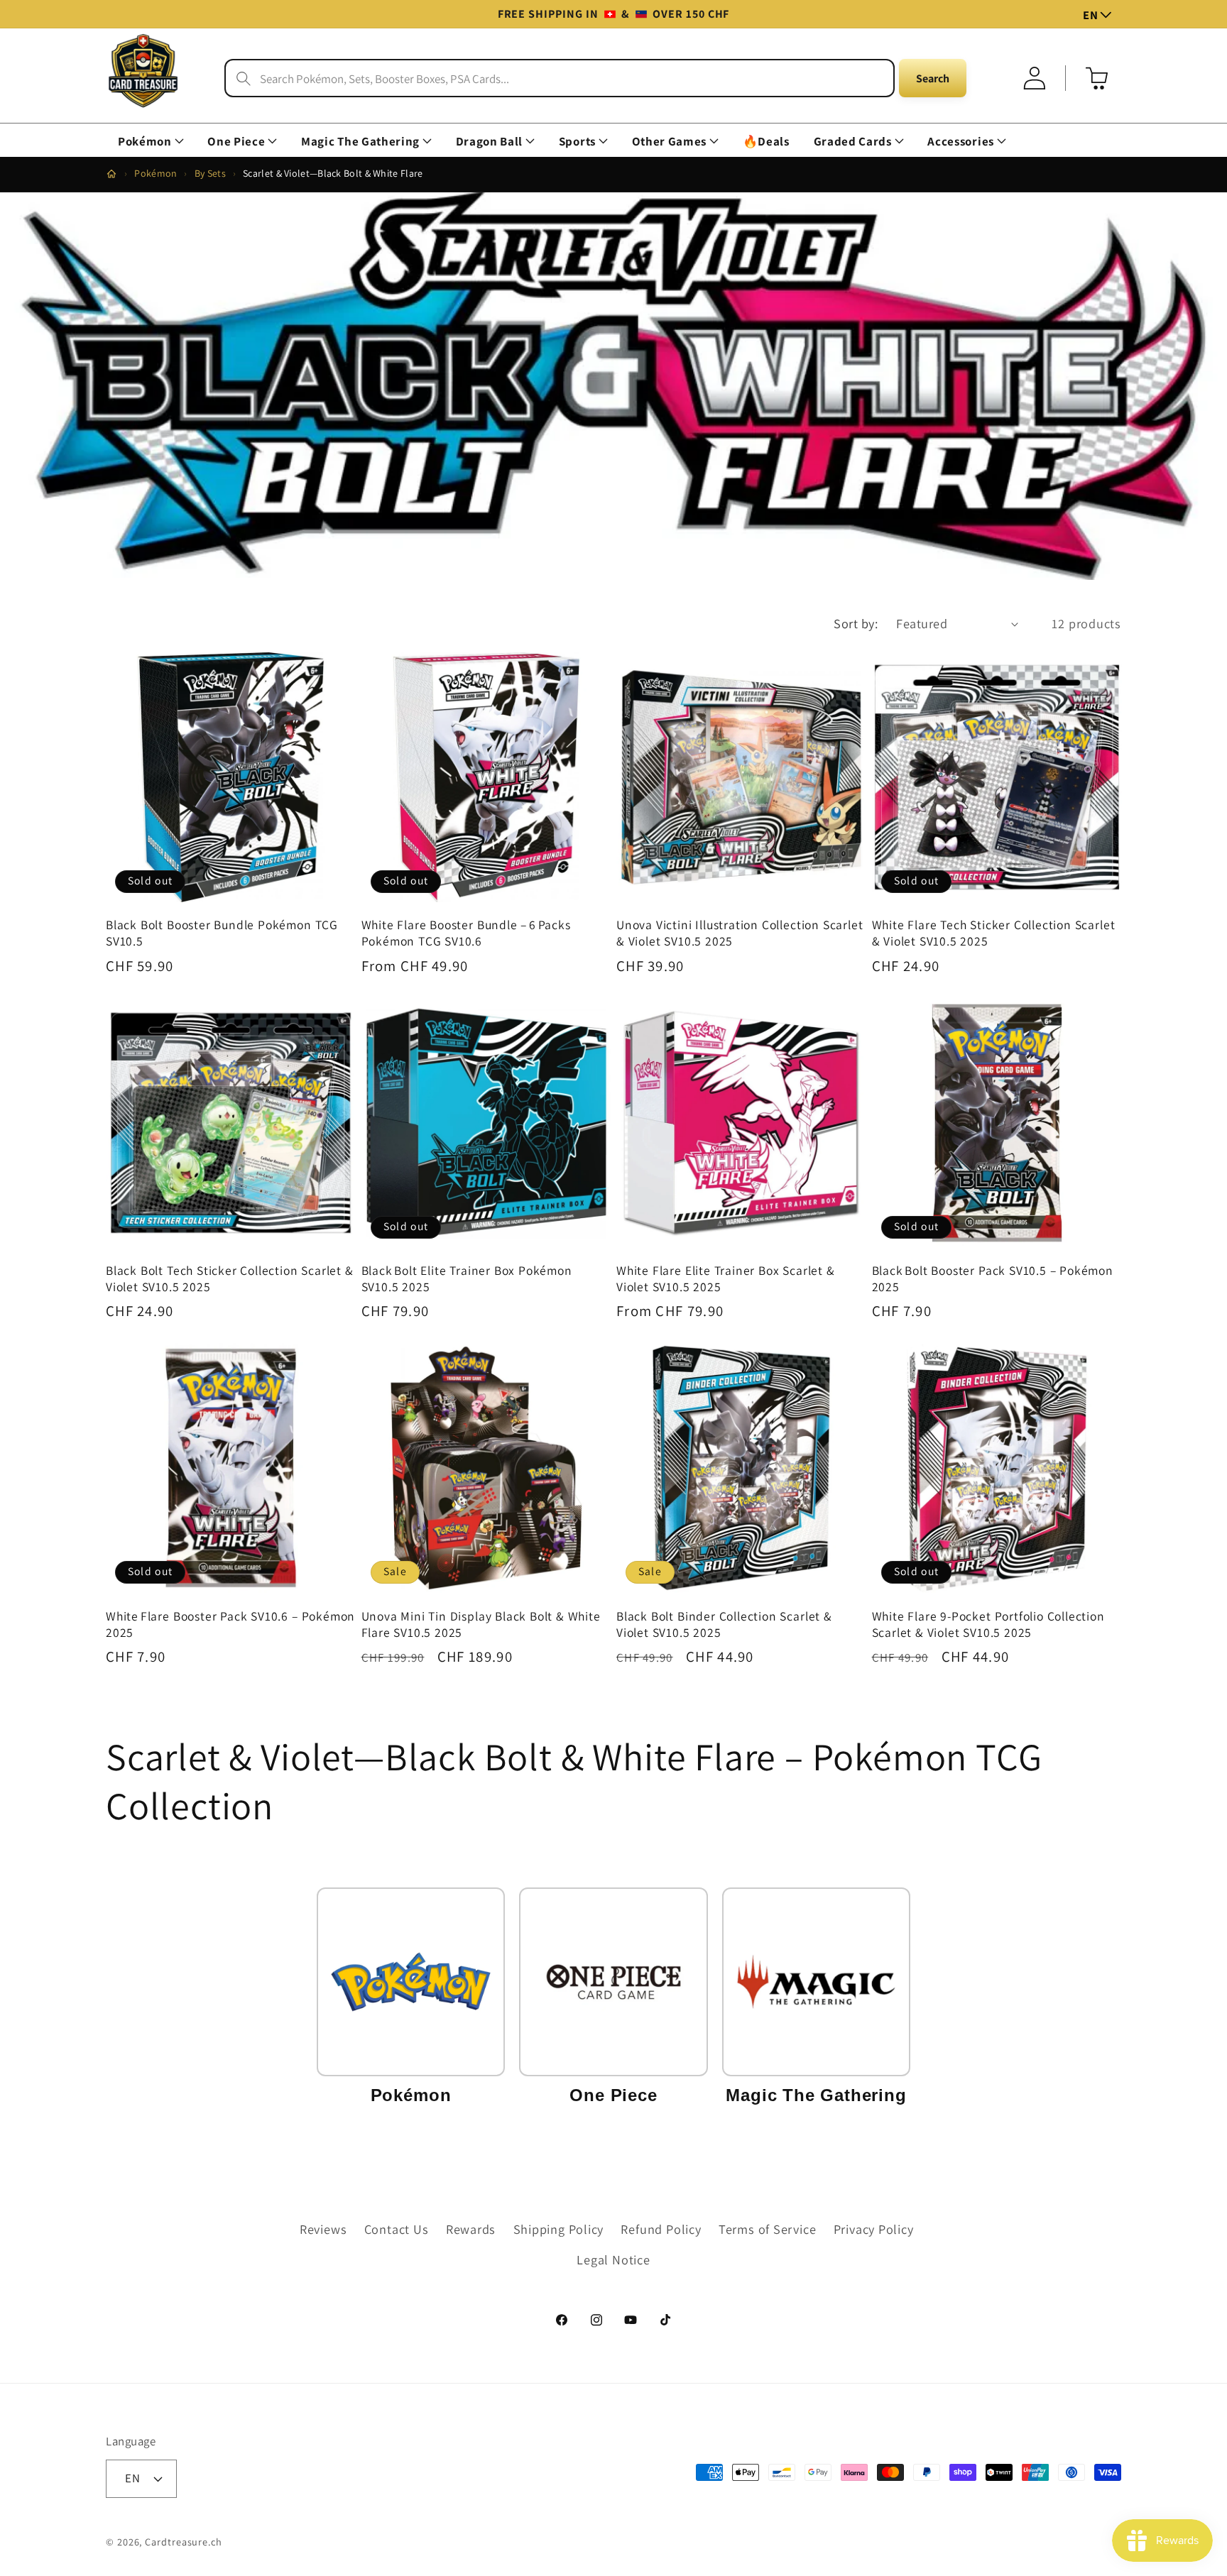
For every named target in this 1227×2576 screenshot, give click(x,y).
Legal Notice (613, 2259)
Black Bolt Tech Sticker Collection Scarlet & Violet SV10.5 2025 (230, 1279)
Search (933, 78)
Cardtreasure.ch (184, 2542)
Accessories (960, 142)
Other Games (669, 142)
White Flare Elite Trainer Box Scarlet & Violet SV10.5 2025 (726, 1279)
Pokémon (145, 142)
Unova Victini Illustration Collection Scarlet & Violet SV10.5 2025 (740, 933)
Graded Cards (853, 142)
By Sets (210, 173)
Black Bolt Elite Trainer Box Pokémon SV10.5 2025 (467, 1279)
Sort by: (856, 623)
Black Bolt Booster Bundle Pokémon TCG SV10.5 (222, 933)
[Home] (111, 174)
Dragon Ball (489, 142)
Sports (577, 142)
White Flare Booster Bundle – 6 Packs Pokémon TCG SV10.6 (466, 933)
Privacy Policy (874, 2229)
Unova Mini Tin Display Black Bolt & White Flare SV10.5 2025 (481, 1624)
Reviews (323, 2229)
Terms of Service (767, 2229)
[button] (151, 142)
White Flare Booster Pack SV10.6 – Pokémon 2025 (230, 1624)
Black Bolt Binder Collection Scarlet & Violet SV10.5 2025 (724, 1624)
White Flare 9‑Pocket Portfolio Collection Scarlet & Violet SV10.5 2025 (988, 1624)
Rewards (471, 2229)
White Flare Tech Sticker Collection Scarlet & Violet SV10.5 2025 (994, 933)
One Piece (236, 142)
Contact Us (397, 2229)
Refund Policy (661, 2229)
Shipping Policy (559, 2229)
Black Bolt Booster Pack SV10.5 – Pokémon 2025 (993, 1279)
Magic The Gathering (360, 142)
